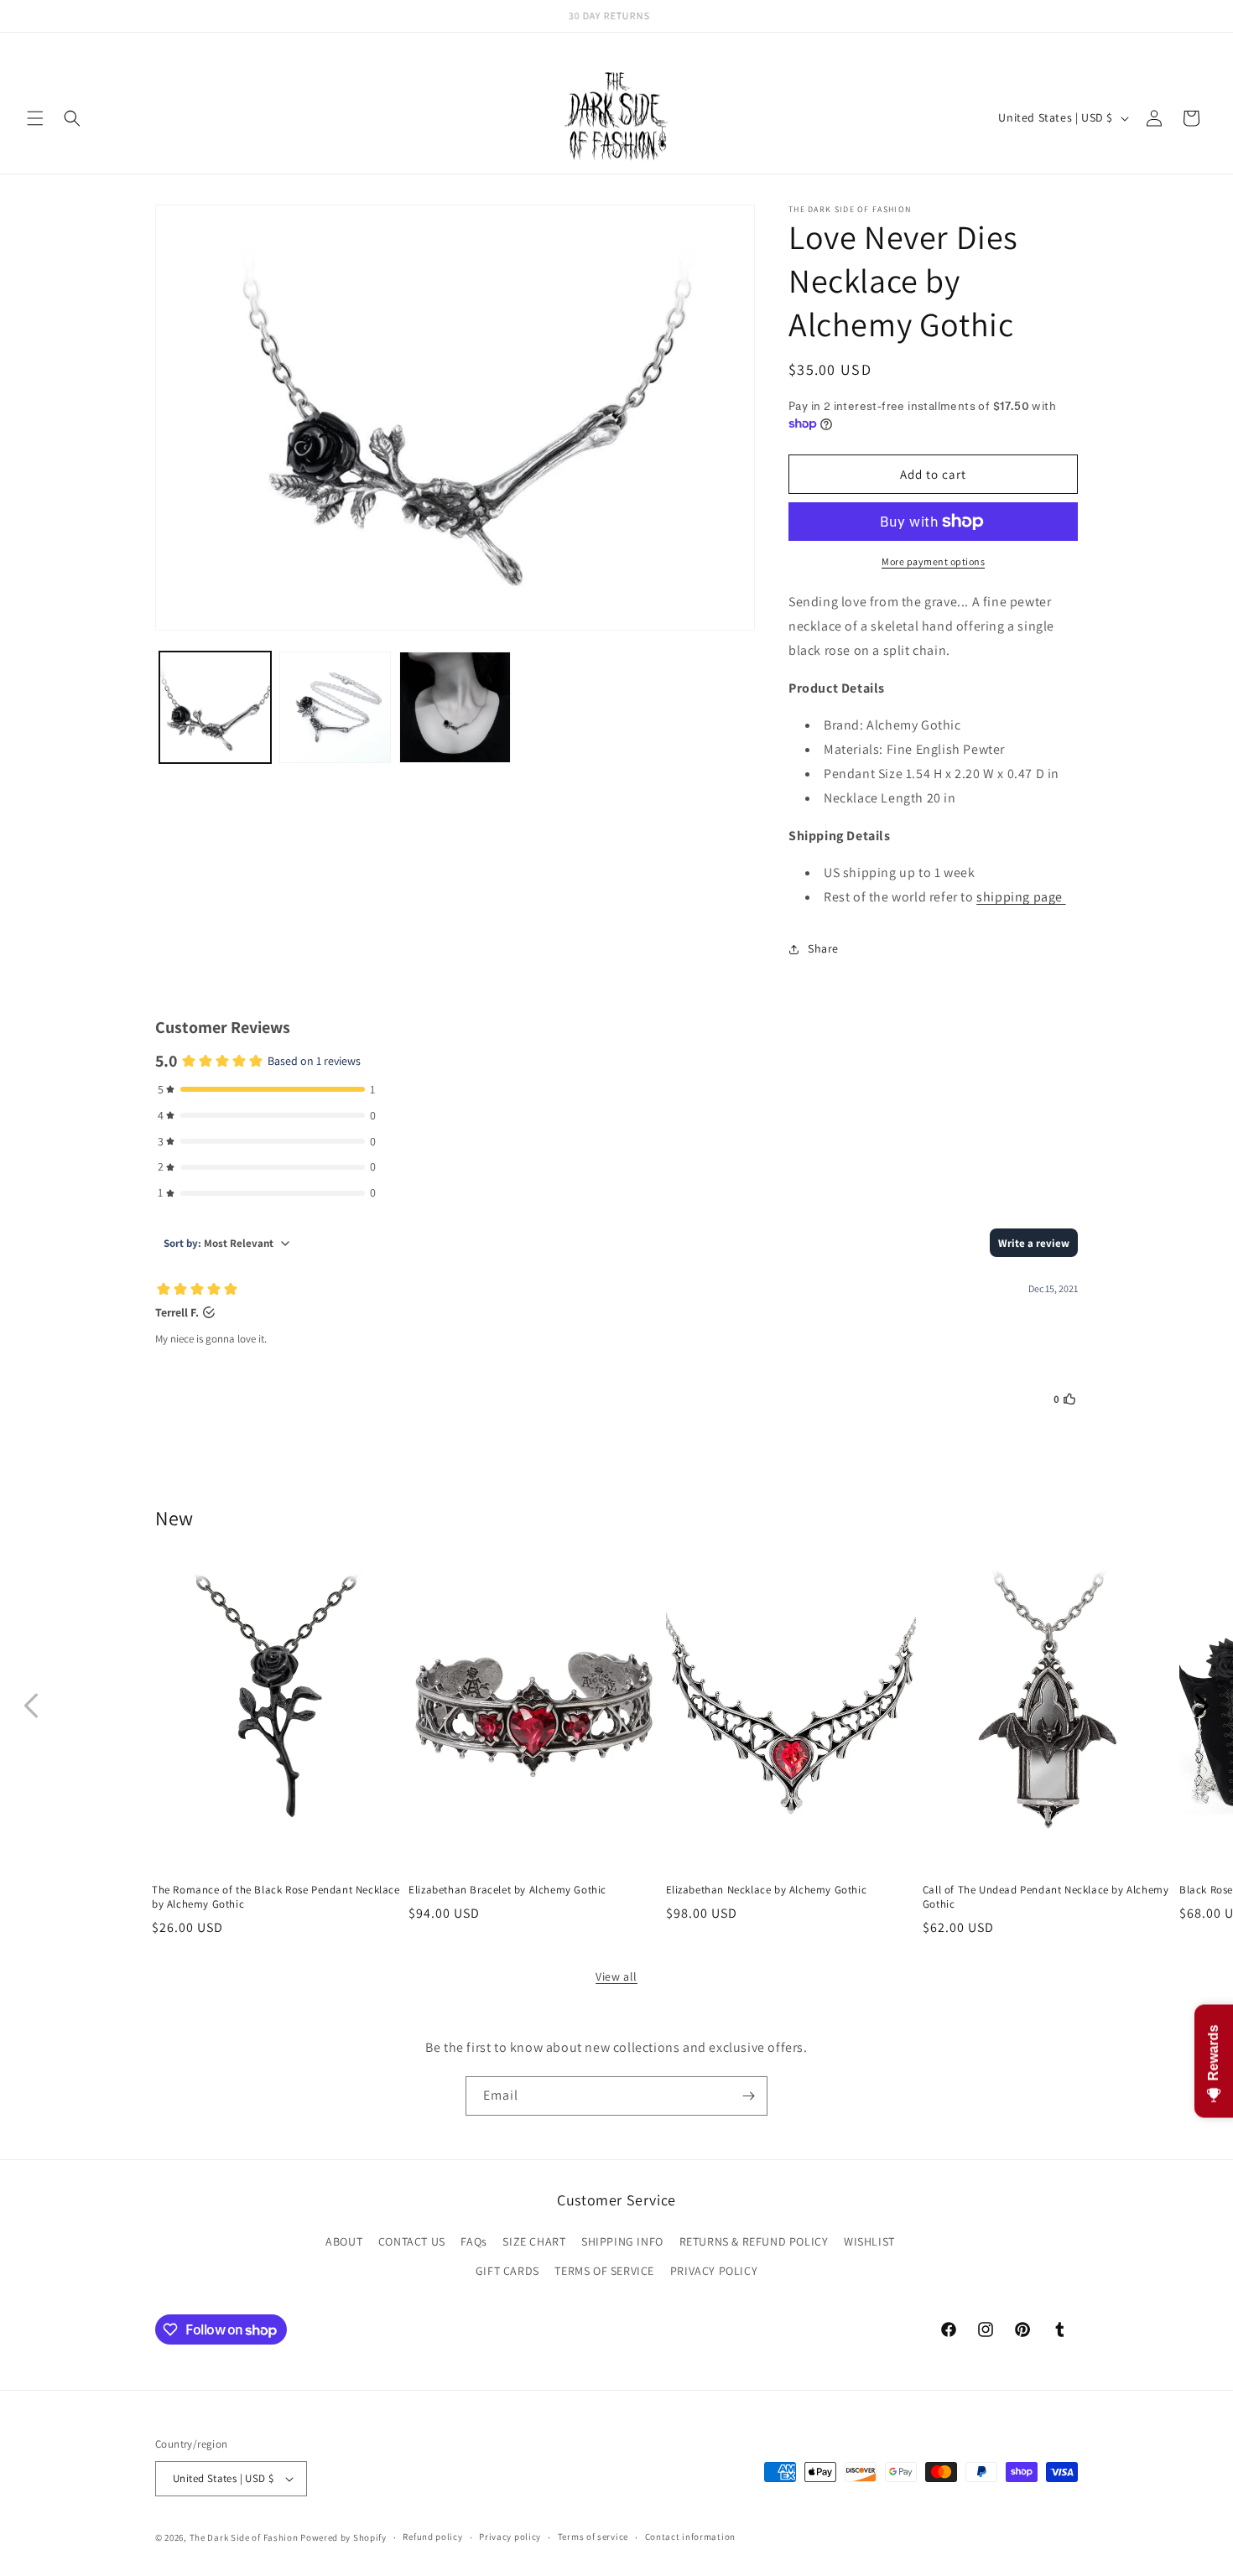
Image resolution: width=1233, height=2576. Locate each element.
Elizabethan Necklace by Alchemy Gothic (767, 1890)
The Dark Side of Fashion (244, 2537)
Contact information (690, 2537)
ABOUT (344, 2241)
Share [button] (823, 948)
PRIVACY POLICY (714, 2271)
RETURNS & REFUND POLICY (754, 2241)
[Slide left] (31, 1706)
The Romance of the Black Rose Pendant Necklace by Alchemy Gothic (276, 1897)
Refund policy (432, 2537)
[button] (35, 118)
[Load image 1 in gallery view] (215, 707)
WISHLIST (869, 2241)
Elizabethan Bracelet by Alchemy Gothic (507, 1890)
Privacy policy (510, 2537)
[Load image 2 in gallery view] (335, 707)
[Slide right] (1202, 1706)
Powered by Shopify (343, 2537)
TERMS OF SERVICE (604, 2271)
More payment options (933, 561)
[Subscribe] (748, 2096)
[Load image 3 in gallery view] (455, 707)
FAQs (473, 2241)
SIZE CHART (534, 2241)
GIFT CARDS (507, 2271)
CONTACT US (412, 2241)
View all (616, 1976)
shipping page (1021, 897)
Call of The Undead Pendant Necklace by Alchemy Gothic (1046, 1897)
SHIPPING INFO (622, 2241)
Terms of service (593, 2537)
